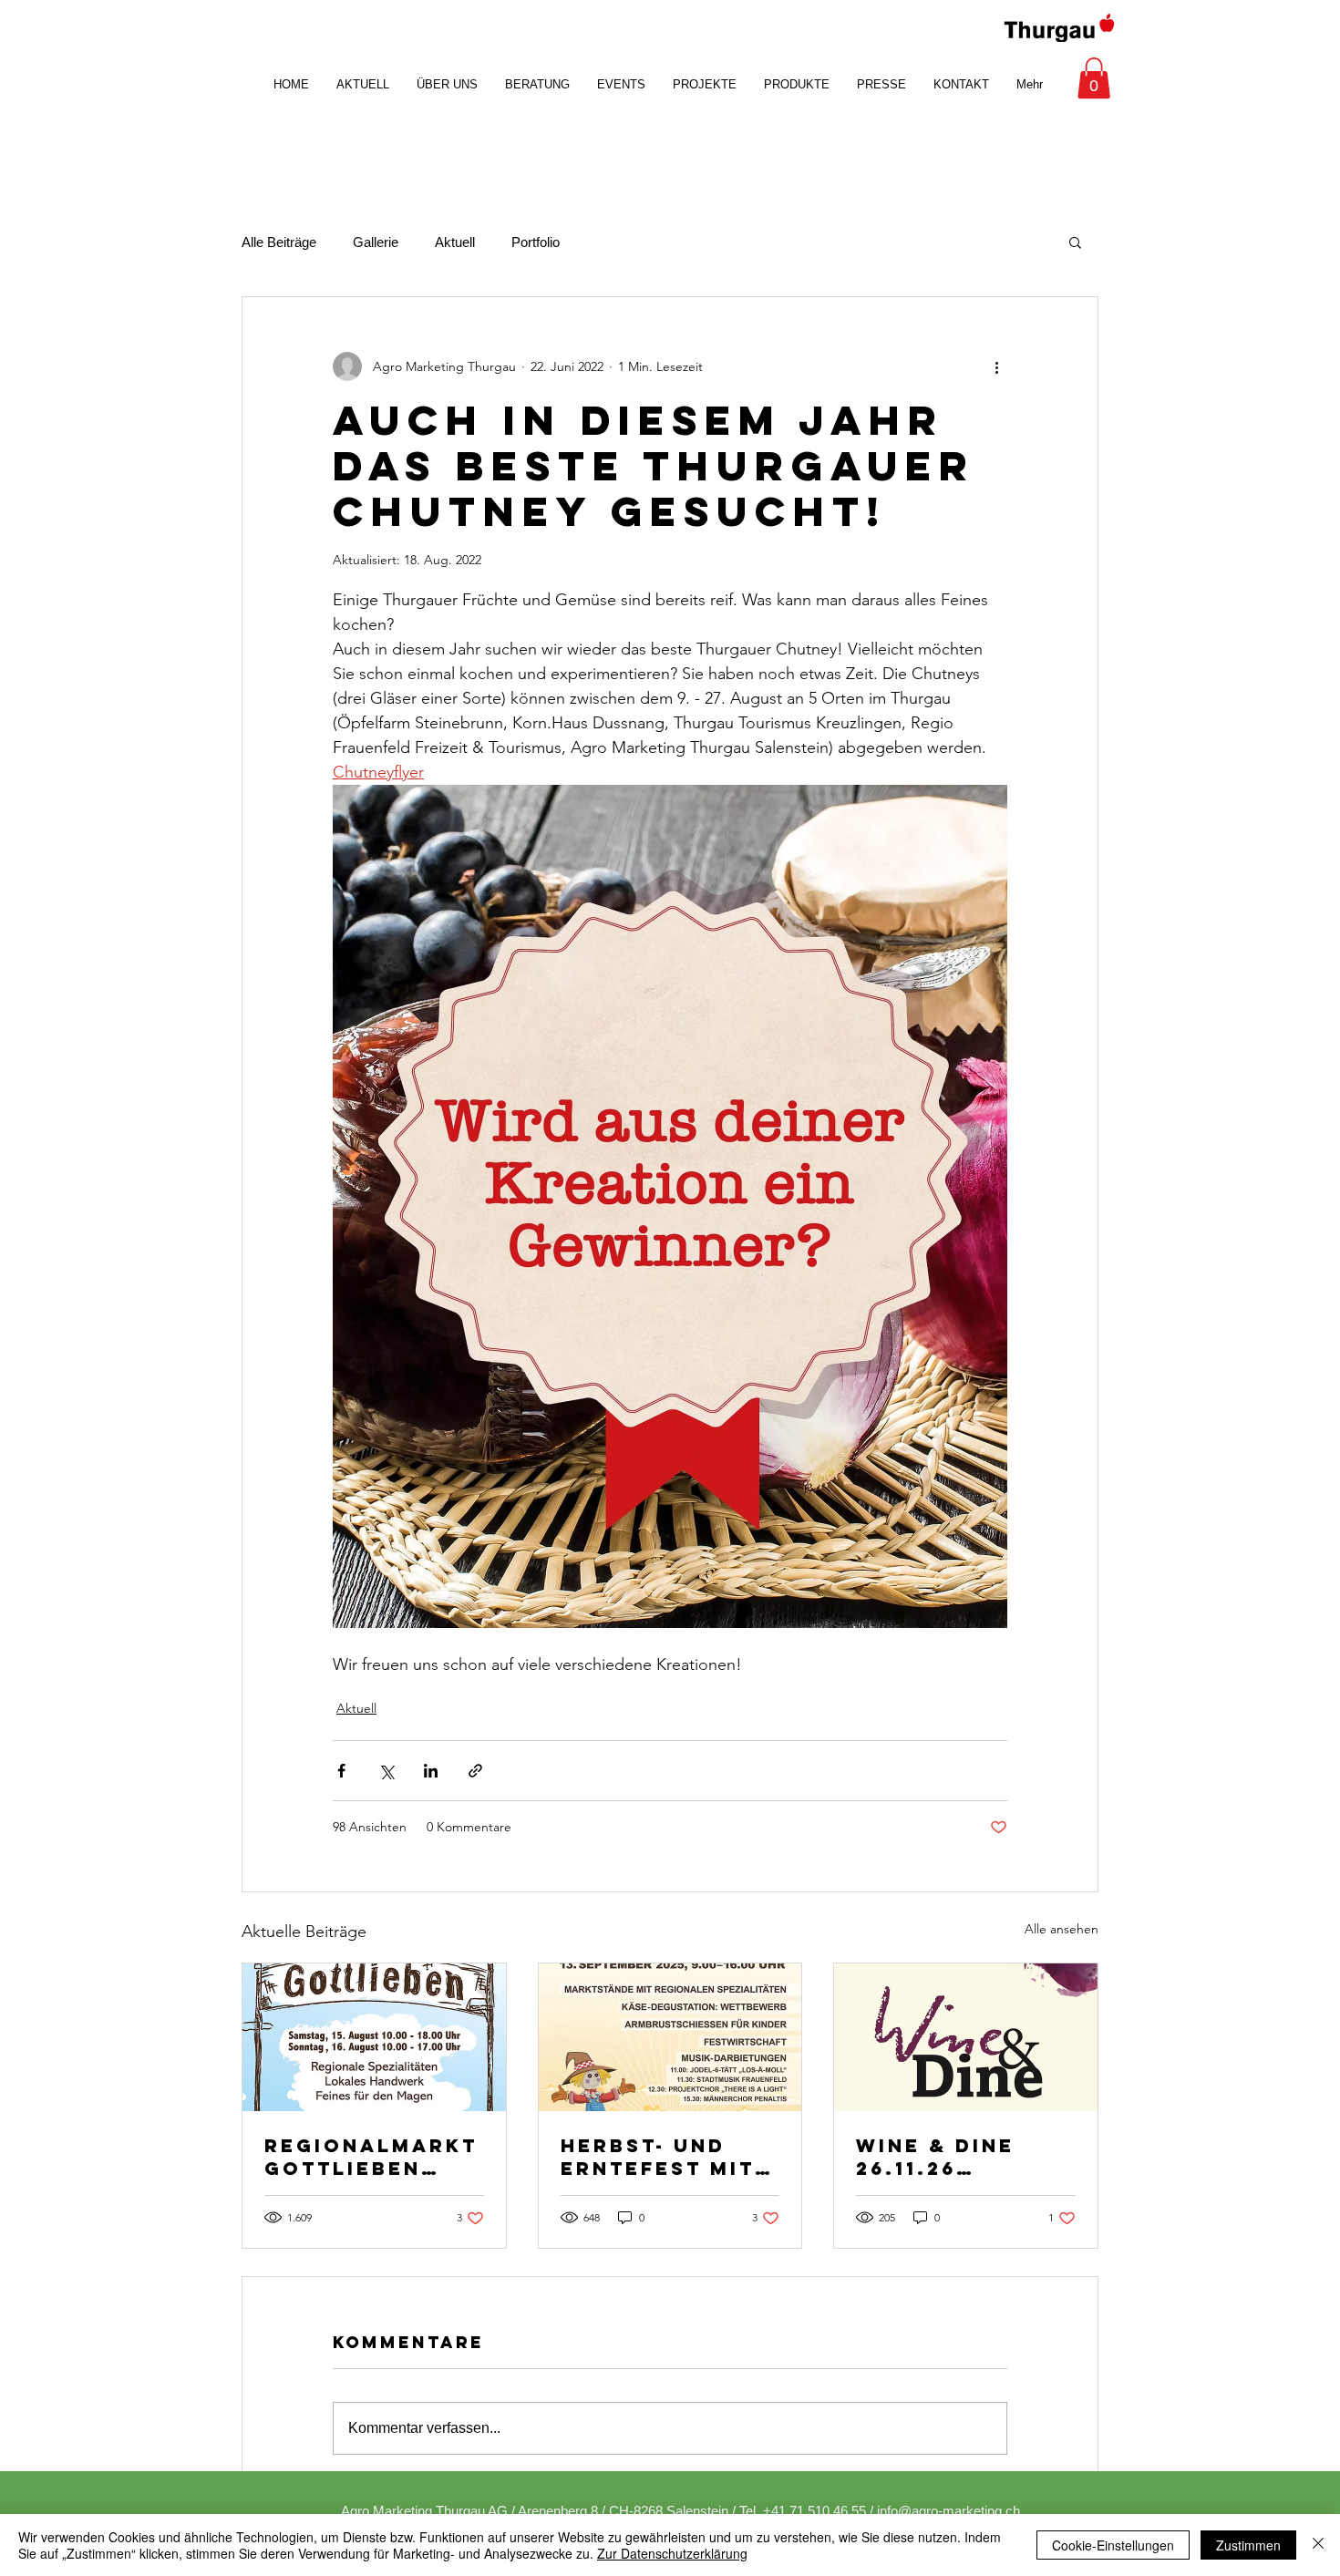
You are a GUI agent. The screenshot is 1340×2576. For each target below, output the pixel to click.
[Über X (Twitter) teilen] (386, 1771)
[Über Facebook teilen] (341, 1771)
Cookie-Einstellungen (1113, 2545)
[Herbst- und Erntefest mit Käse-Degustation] (670, 2037)
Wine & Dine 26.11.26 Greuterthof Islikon (947, 2157)
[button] (1094, 78)
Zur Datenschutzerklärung (672, 2553)
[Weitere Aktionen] (996, 366)
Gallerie (376, 242)
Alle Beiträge (279, 242)
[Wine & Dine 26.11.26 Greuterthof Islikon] (966, 2037)
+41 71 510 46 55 (814, 2511)
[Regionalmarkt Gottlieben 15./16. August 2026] (374, 2037)
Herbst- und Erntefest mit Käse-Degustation (658, 2157)
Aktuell (455, 242)
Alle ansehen (1062, 1929)
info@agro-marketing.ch (948, 2511)
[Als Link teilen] (475, 1771)
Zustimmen (1248, 2545)
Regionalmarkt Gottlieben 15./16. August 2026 (371, 2157)
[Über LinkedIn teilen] (431, 1771)
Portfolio (536, 242)
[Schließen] (1318, 2545)
